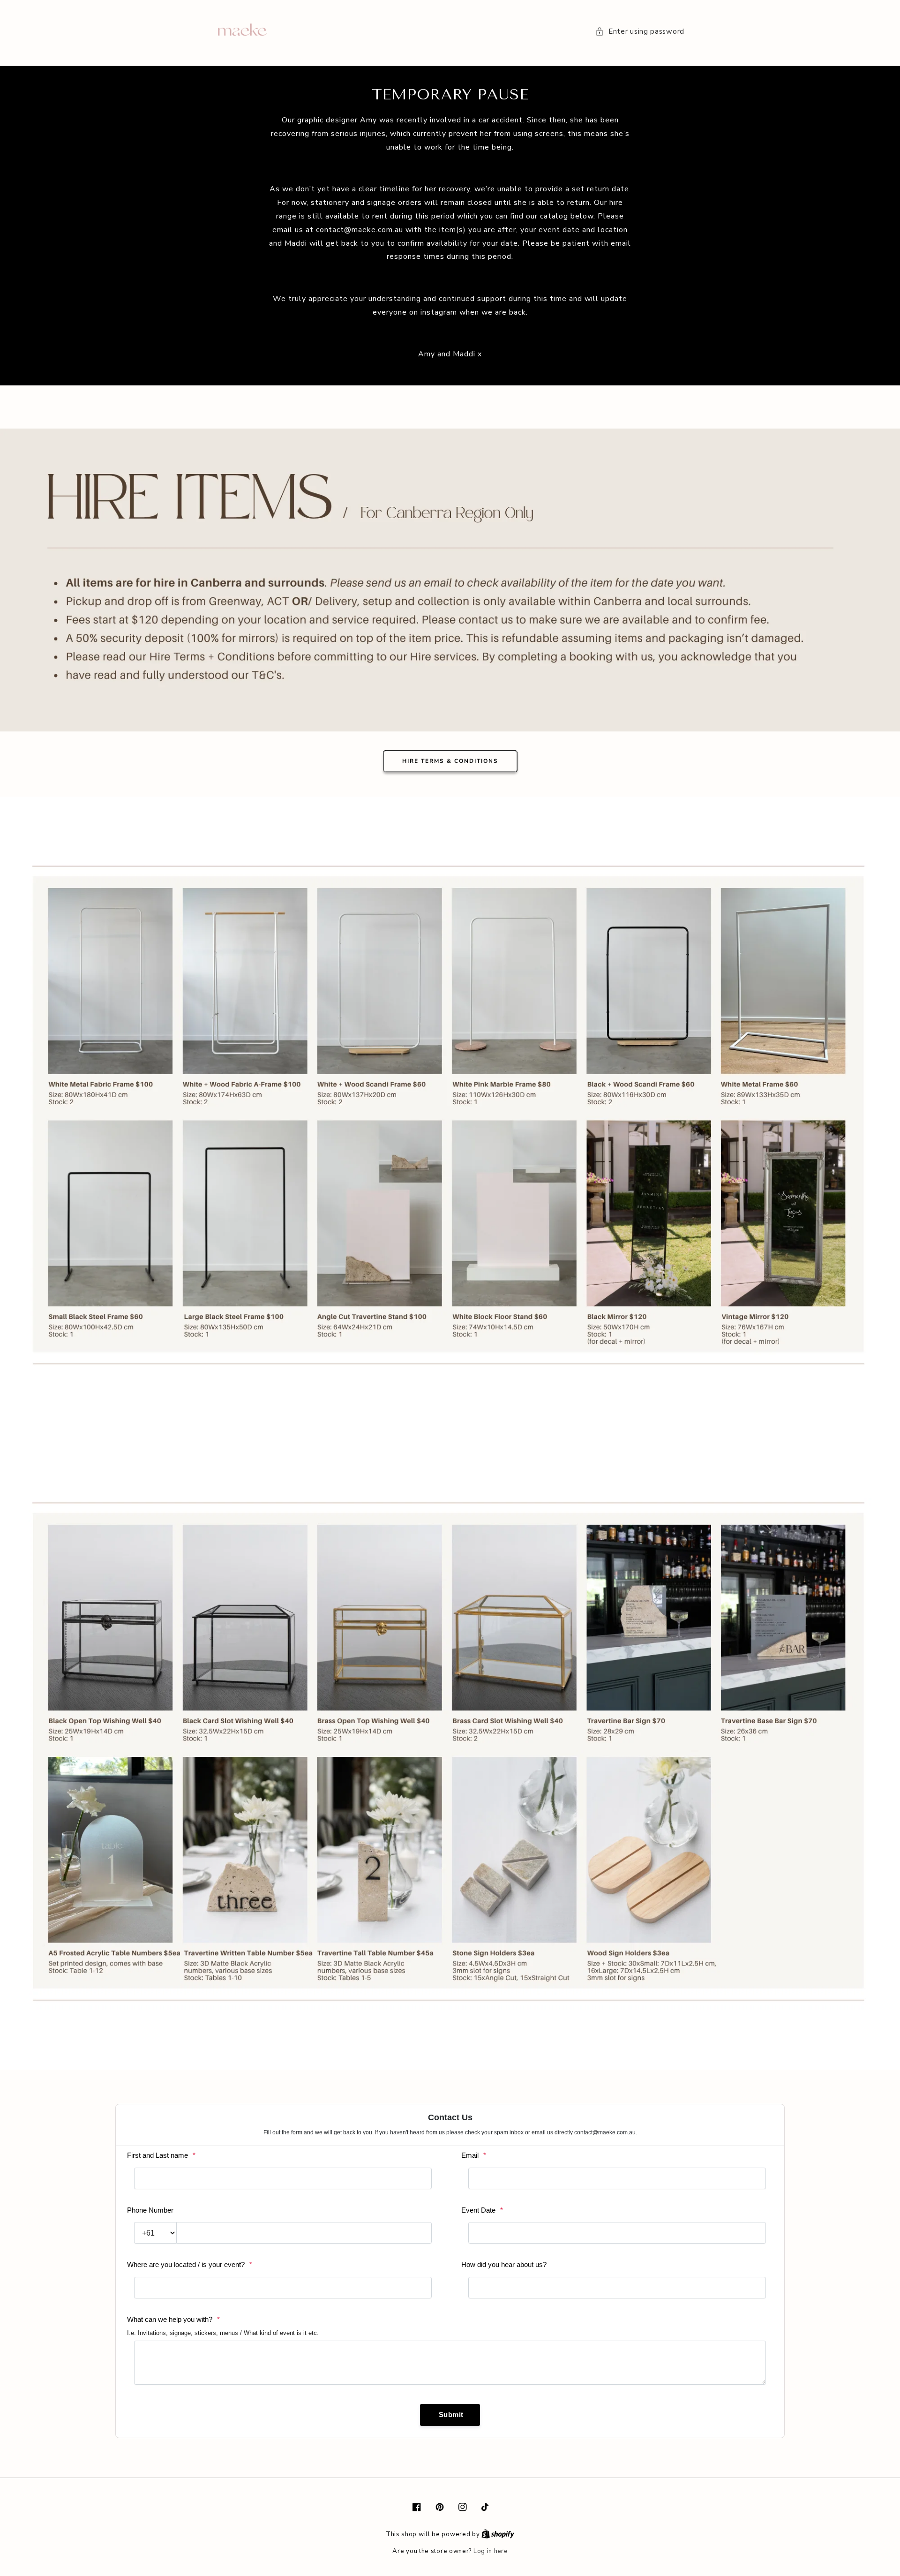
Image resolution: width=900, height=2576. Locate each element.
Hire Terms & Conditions (450, 761)
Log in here (491, 2551)
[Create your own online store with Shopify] (498, 2534)
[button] (640, 32)
